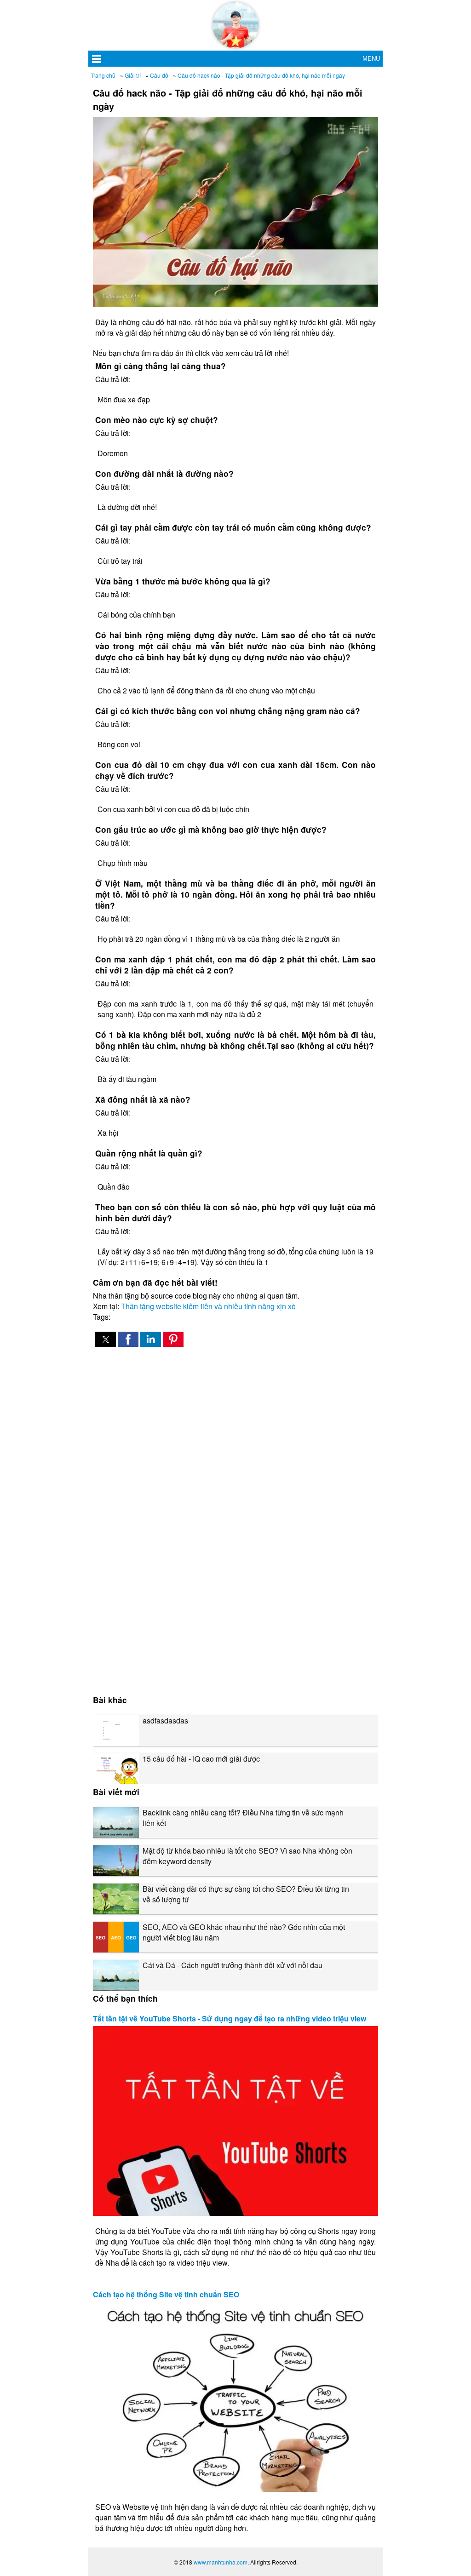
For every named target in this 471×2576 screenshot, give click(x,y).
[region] (235, 1432)
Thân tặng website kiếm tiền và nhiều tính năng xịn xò (208, 1306)
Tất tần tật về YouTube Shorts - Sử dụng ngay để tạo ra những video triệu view (230, 2018)
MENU (371, 59)
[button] (106, 1339)
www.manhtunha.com (221, 2562)
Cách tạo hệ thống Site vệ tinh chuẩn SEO (166, 2294)
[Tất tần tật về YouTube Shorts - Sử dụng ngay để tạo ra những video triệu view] (235, 2121)
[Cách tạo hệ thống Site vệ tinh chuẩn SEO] (235, 2397)
